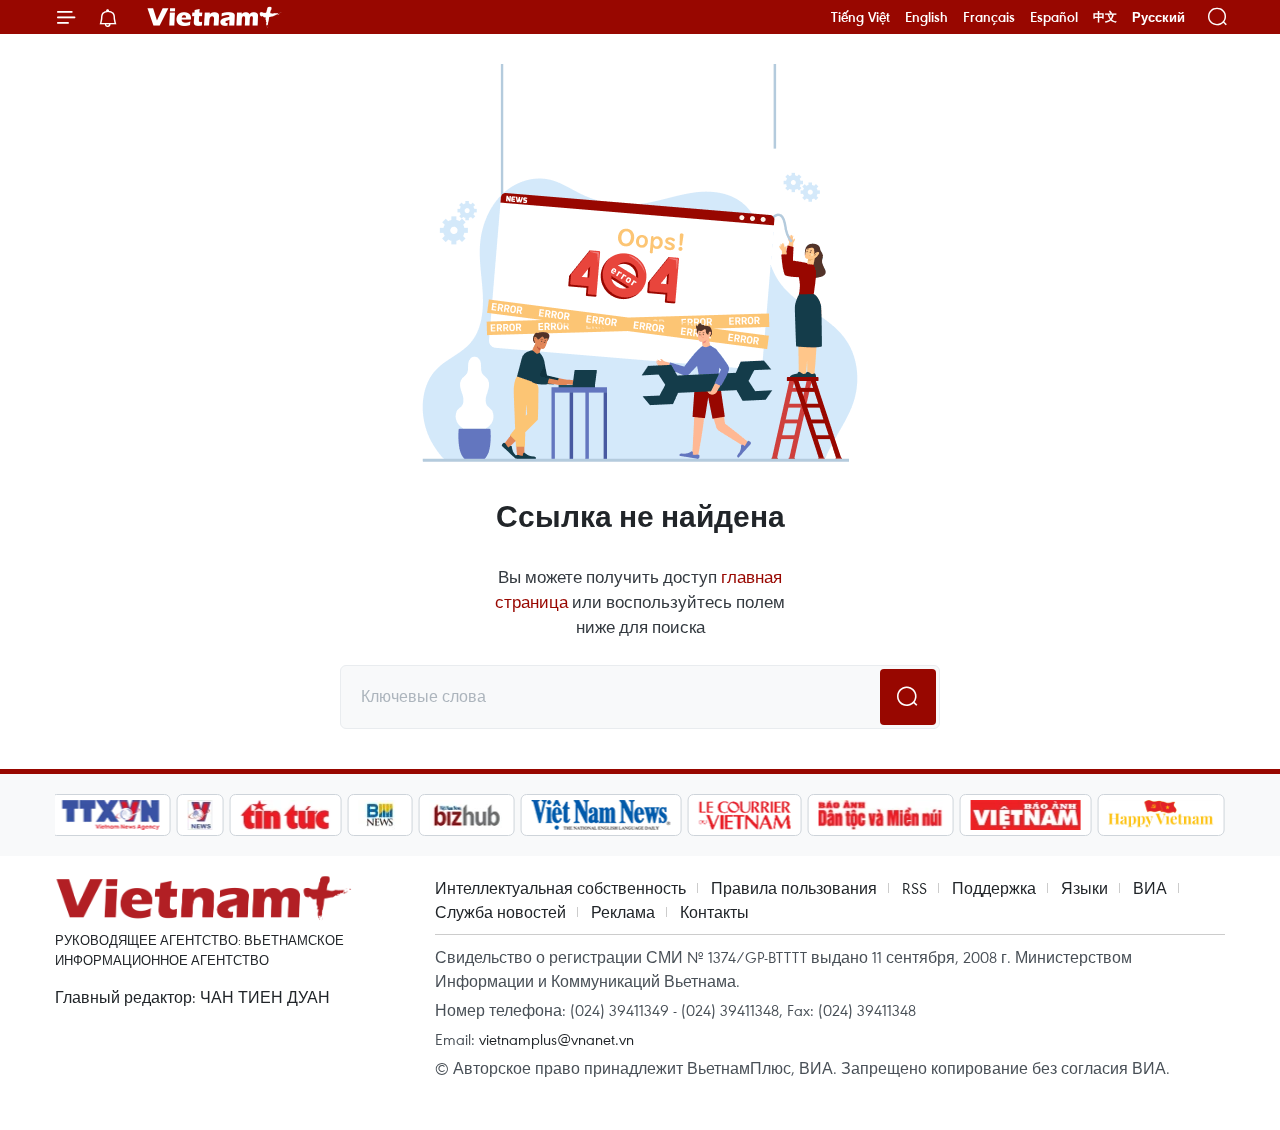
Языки (1084, 888)
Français (989, 17)
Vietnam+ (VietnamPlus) (214, 17)
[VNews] (200, 815)
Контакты (714, 912)
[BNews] (380, 815)
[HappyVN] (1161, 815)
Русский (1158, 17)
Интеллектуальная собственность (560, 888)
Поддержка (994, 888)
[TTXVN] (111, 815)
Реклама (623, 912)
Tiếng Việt (860, 17)
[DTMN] (880, 815)
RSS (914, 888)
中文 (1105, 17)
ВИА (1150, 888)
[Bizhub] (466, 815)
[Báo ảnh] (1025, 815)
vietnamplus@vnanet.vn (556, 1039)
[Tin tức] (286, 815)
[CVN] (744, 815)
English (926, 17)
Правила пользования (794, 888)
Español (1054, 17)
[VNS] (600, 815)
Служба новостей (500, 912)
